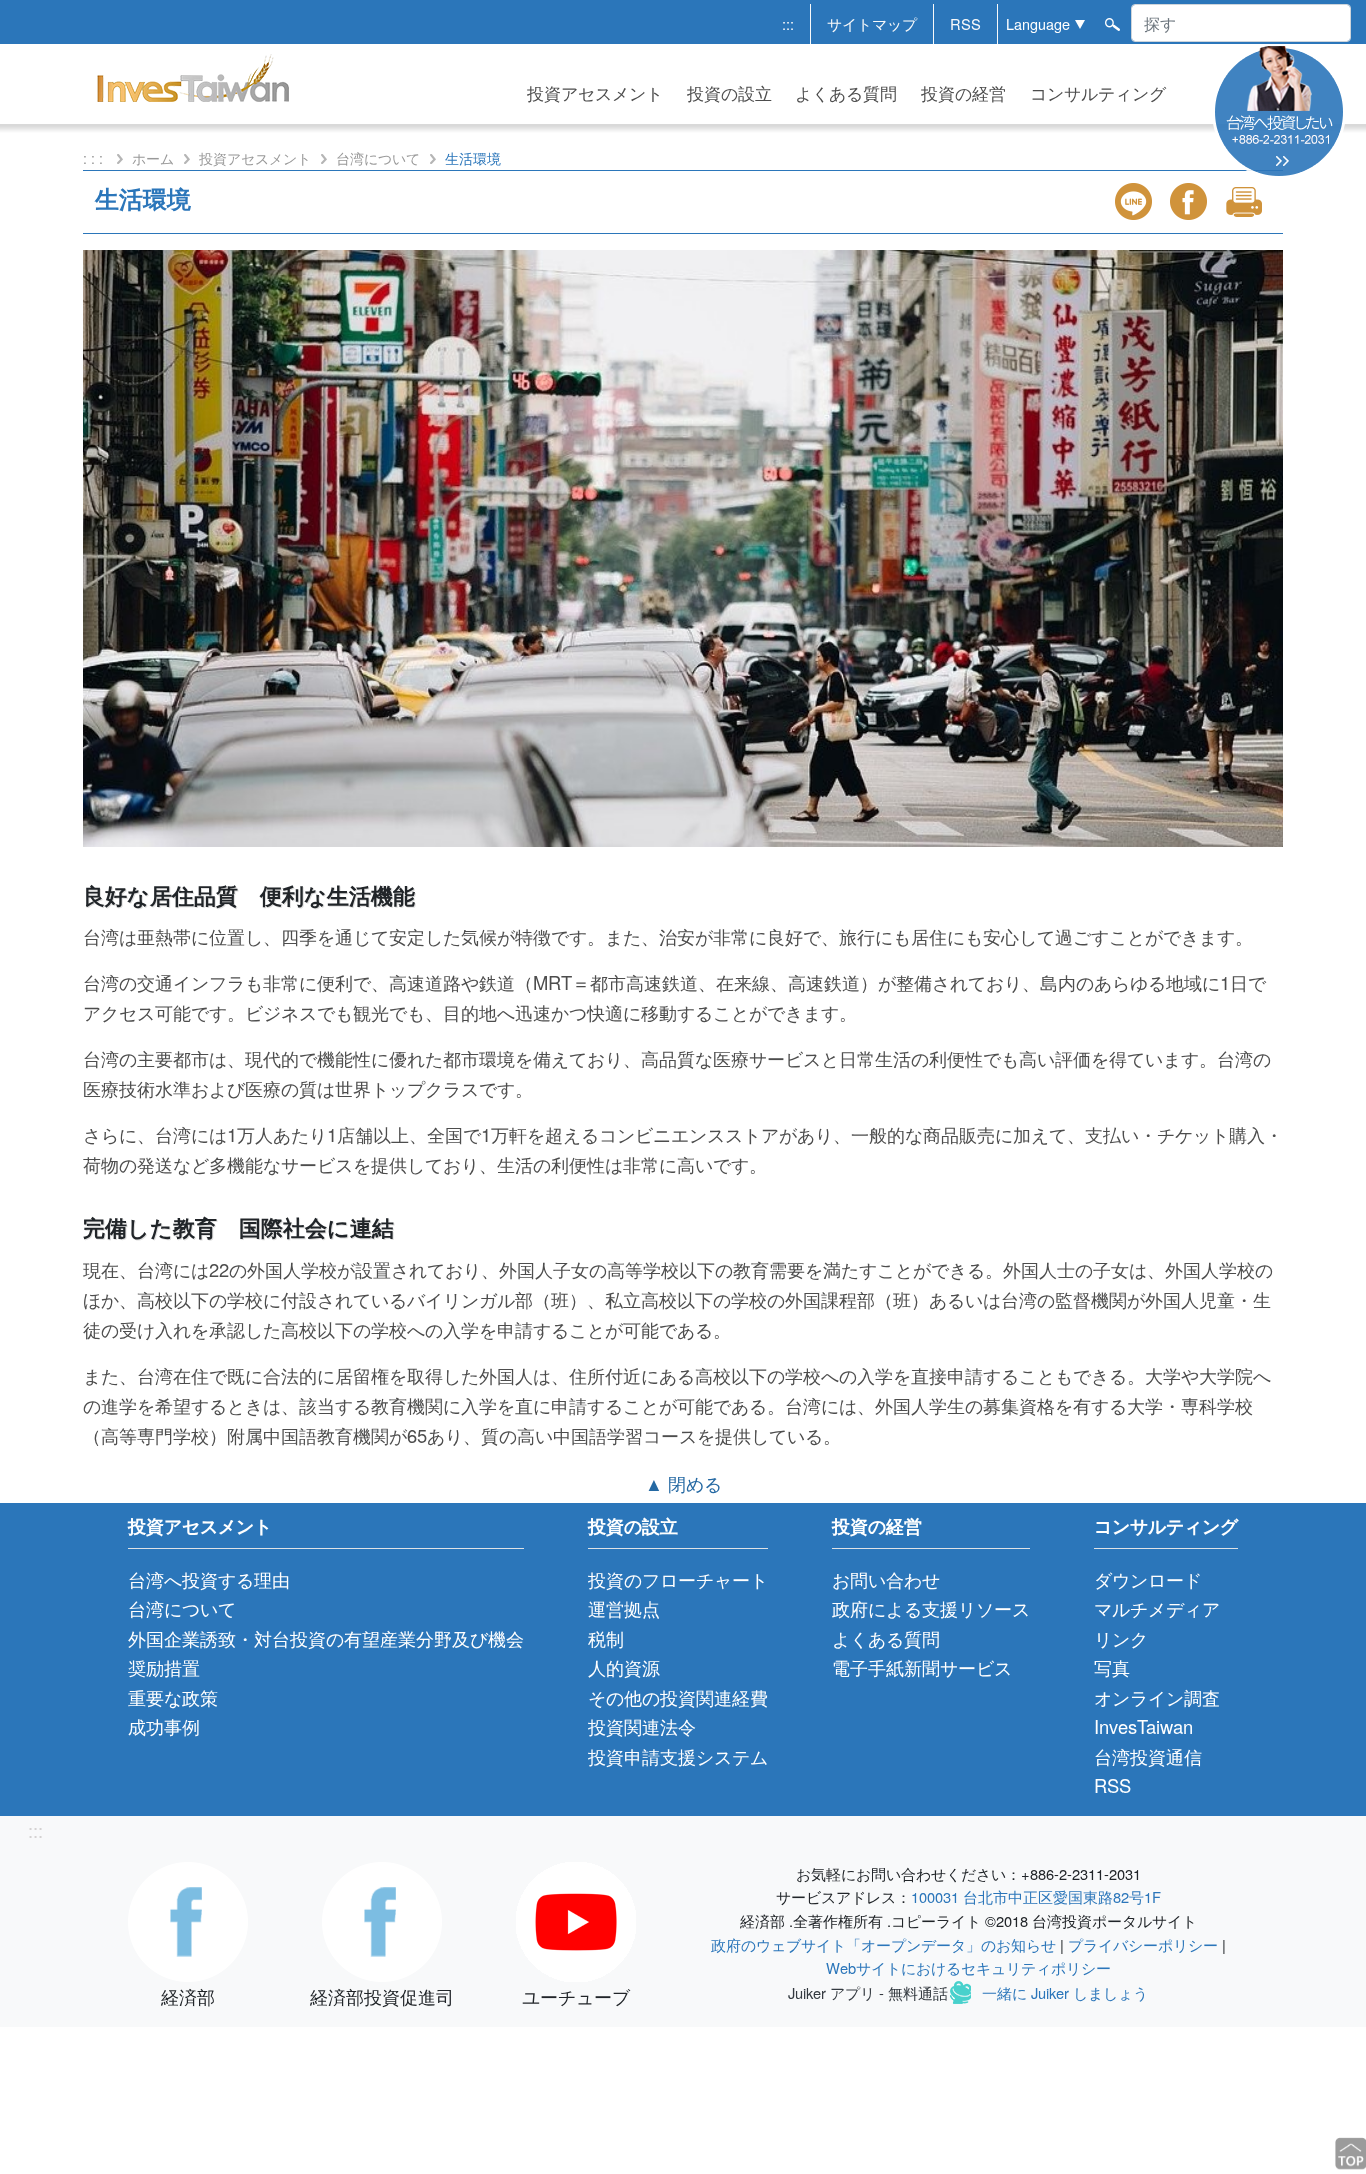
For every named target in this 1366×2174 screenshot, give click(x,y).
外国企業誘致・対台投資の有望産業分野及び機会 (326, 1638)
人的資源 (624, 1667)
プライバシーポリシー (1143, 1944)
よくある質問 (846, 93)
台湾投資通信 (1148, 1756)
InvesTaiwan (1143, 1726)
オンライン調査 (1157, 1697)
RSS (965, 23)
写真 (1112, 1667)
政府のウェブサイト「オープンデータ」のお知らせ (883, 1944)
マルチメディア (1157, 1608)
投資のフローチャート (678, 1579)
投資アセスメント (595, 93)
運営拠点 (624, 1608)
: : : (95, 158)
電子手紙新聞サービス (922, 1667)
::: (788, 23)
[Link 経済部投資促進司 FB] (382, 1919)
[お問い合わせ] (1279, 109)
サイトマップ (872, 23)
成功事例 (164, 1726)
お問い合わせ (886, 1579)
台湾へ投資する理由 (209, 1579)
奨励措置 (164, 1667)
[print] (1246, 201)
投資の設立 (729, 93)
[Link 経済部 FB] (188, 1919)
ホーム (153, 158)
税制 (606, 1638)
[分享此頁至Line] (1136, 201)
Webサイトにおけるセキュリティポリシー (968, 1967)
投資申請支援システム (678, 1756)
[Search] (1111, 22)
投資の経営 (963, 93)
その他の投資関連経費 (678, 1697)
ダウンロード (1148, 1579)
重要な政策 (173, 1697)
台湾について (378, 158)
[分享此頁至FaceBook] (1191, 201)
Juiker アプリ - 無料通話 (868, 1991)
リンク (1121, 1638)
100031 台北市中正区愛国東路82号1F (1036, 1896)
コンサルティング (1098, 93)
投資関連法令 (642, 1726)
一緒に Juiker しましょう (1065, 1991)
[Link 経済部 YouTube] (576, 1919)
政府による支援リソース (931, 1608)
